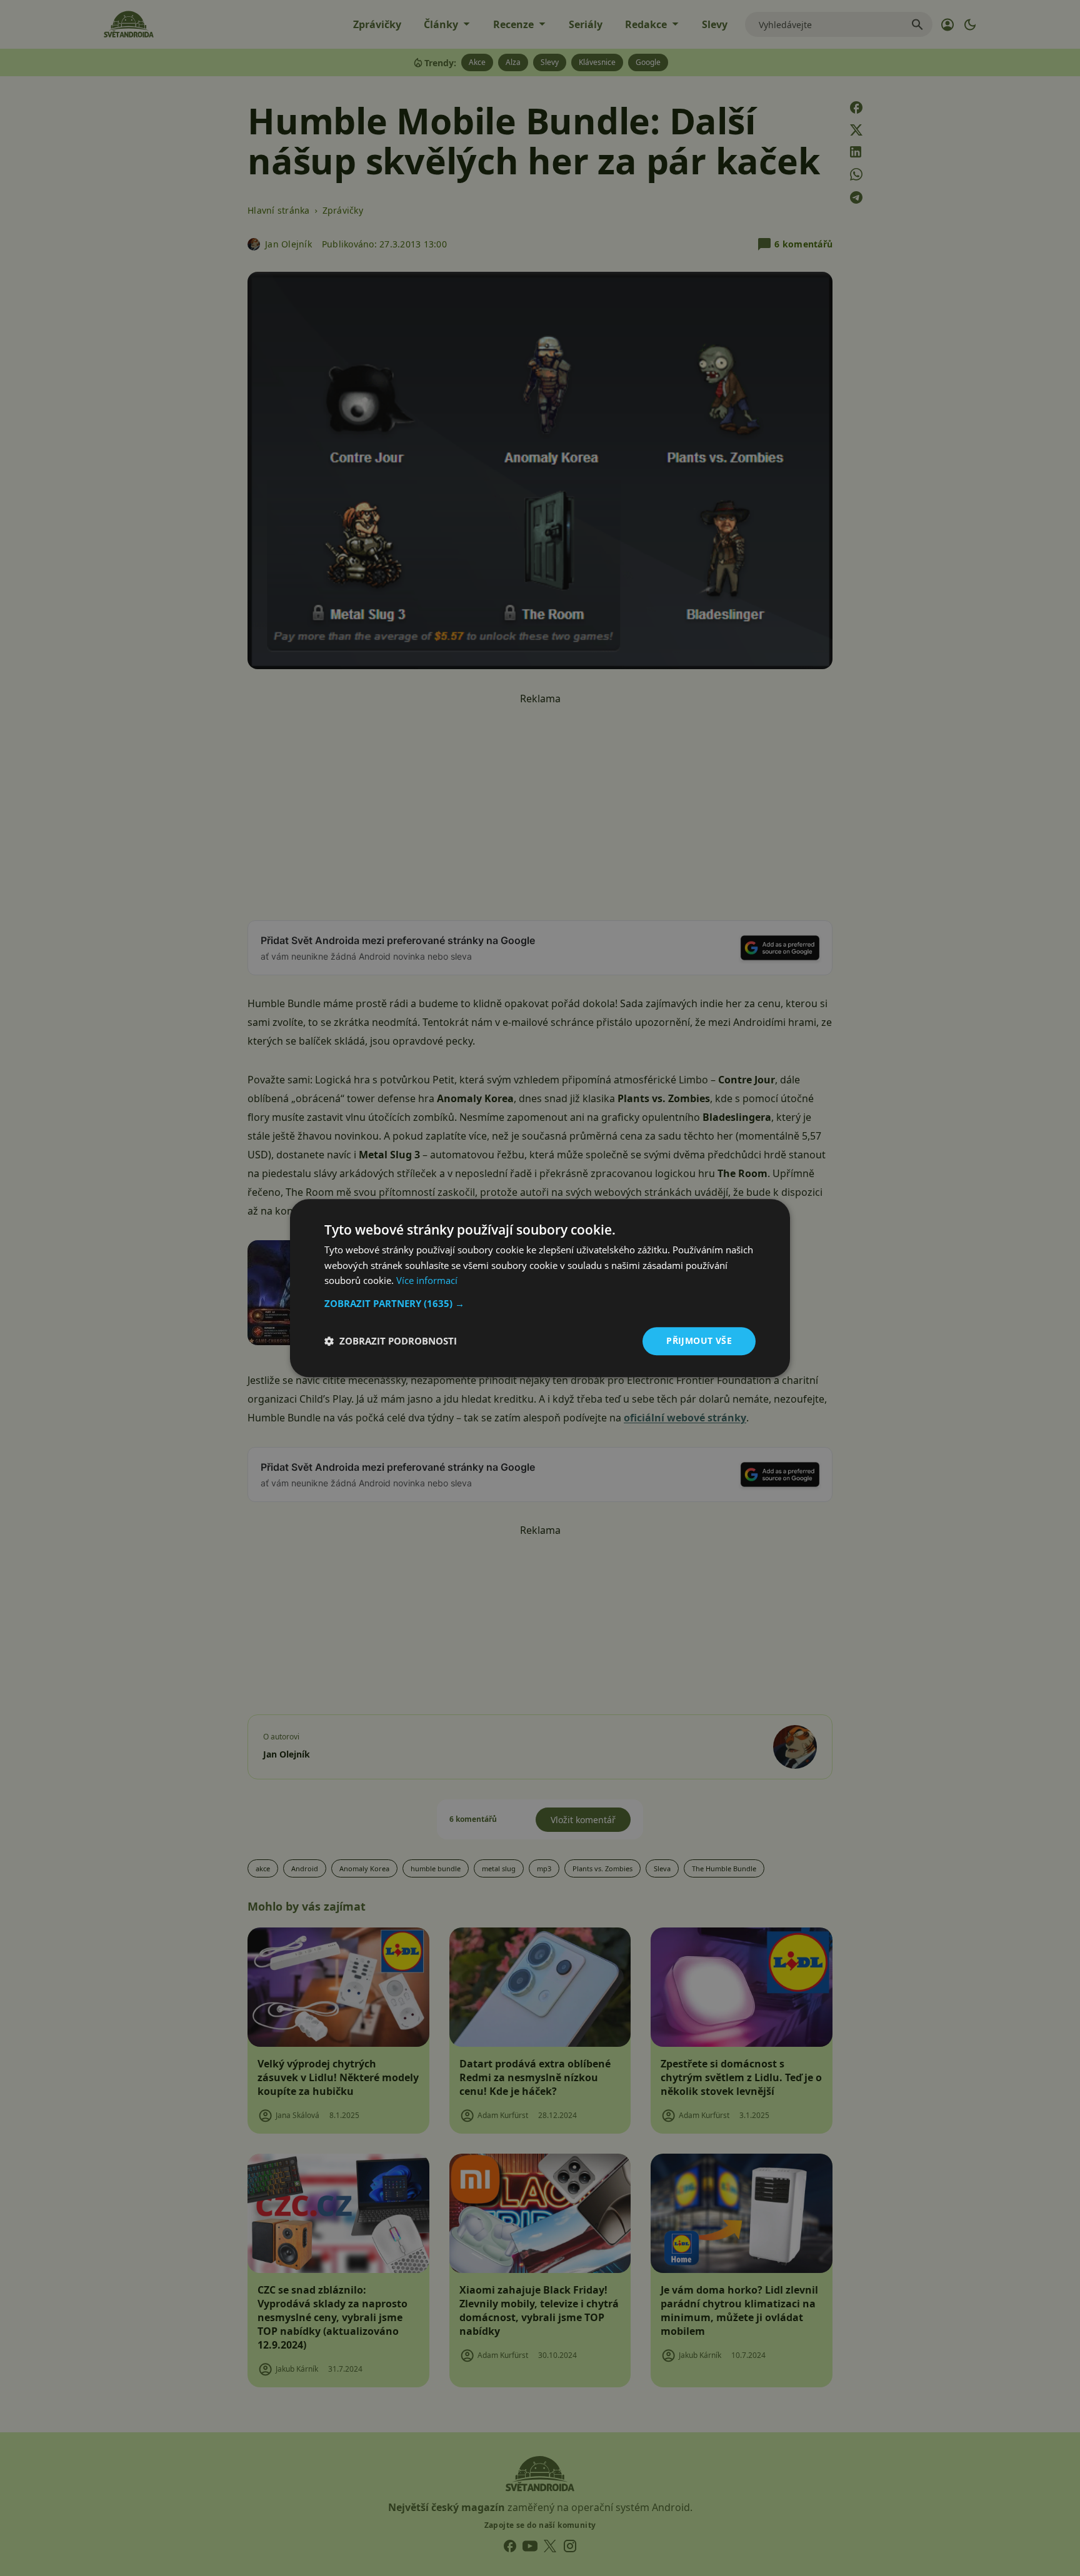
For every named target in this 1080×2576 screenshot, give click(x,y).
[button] (540, 1303)
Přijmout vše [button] (699, 1340)
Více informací (427, 1281)
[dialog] (540, 1288)
